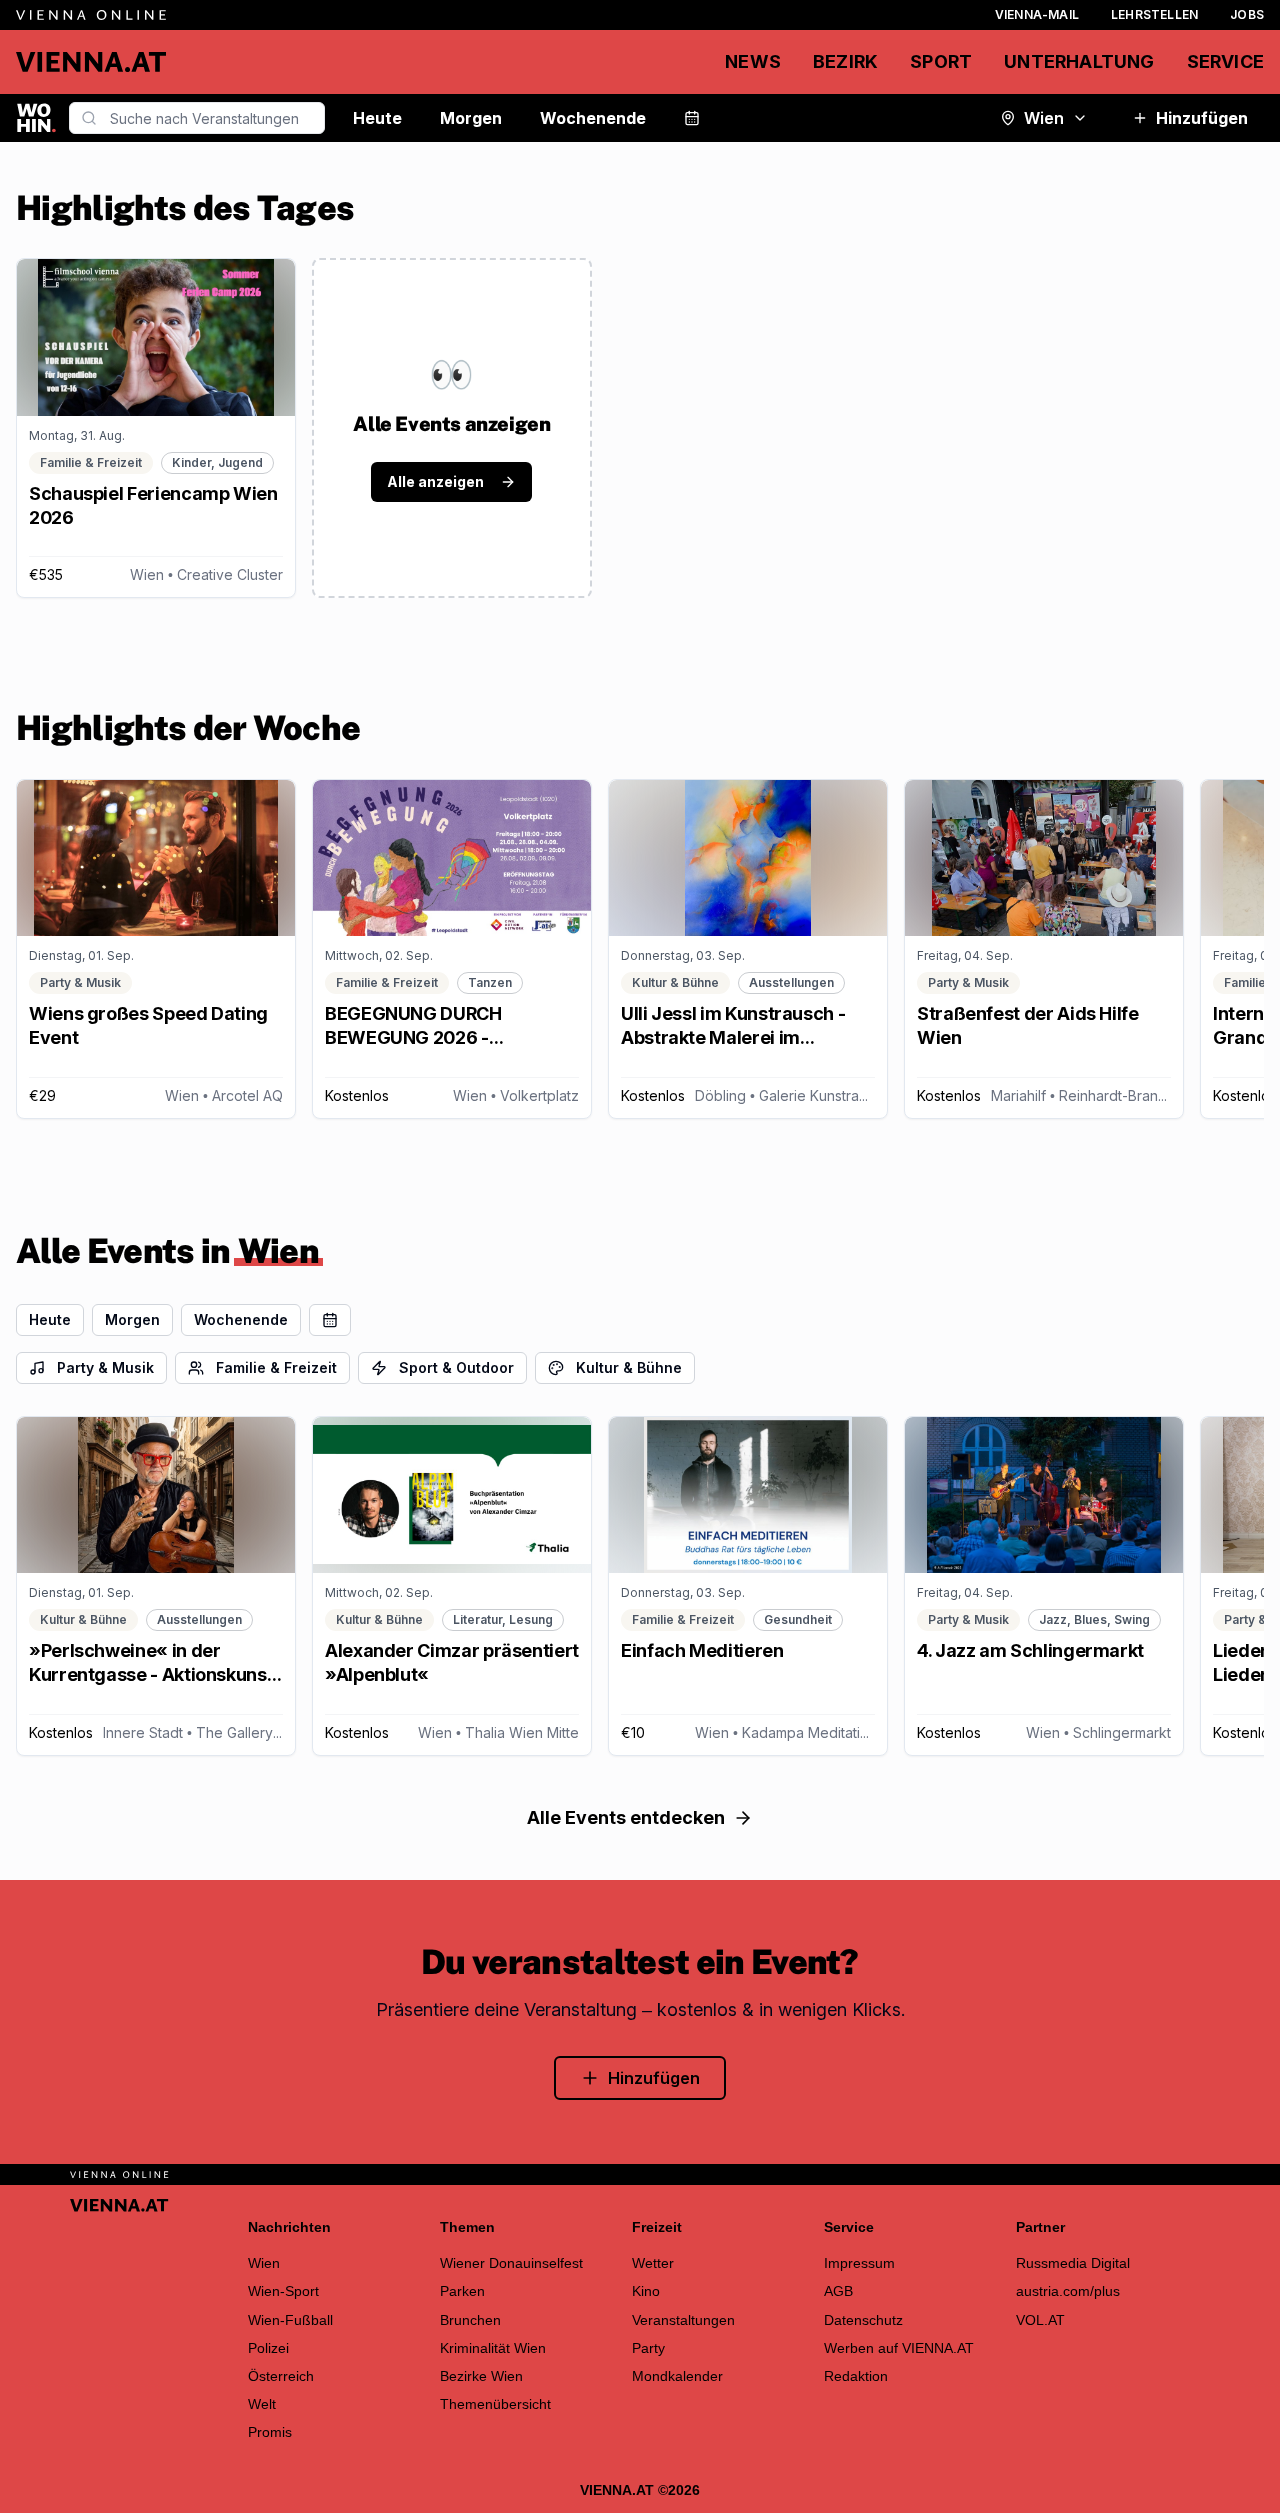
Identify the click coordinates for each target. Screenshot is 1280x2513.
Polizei (268, 2348)
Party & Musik (105, 1367)
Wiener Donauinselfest (511, 2263)
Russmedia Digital (1073, 2263)
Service (1225, 61)
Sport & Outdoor (456, 1367)
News (753, 61)
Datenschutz (863, 2320)
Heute (377, 118)
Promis (270, 2432)
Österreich (281, 2376)
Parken (462, 2291)
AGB (838, 2291)
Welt (262, 2404)
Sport (941, 61)
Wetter (653, 2263)
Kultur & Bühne (629, 1367)
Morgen (471, 118)
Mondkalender (677, 2376)
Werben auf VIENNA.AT (899, 2348)
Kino (646, 2291)
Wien (1044, 118)
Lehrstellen (1154, 14)
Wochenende (593, 118)
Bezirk (845, 61)
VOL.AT (1040, 2320)
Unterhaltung (1079, 61)
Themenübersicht (495, 2404)
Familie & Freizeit (276, 1367)
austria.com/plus (1068, 2291)
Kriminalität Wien (493, 2348)
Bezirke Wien (481, 2376)
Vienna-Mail (1037, 14)
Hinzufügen (1202, 118)
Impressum (859, 2263)
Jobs (1247, 14)
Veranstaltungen (683, 2320)
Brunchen (470, 2320)
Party (648, 2348)
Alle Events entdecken (626, 1817)
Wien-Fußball (290, 2320)
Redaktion (856, 2376)
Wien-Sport (283, 2291)
